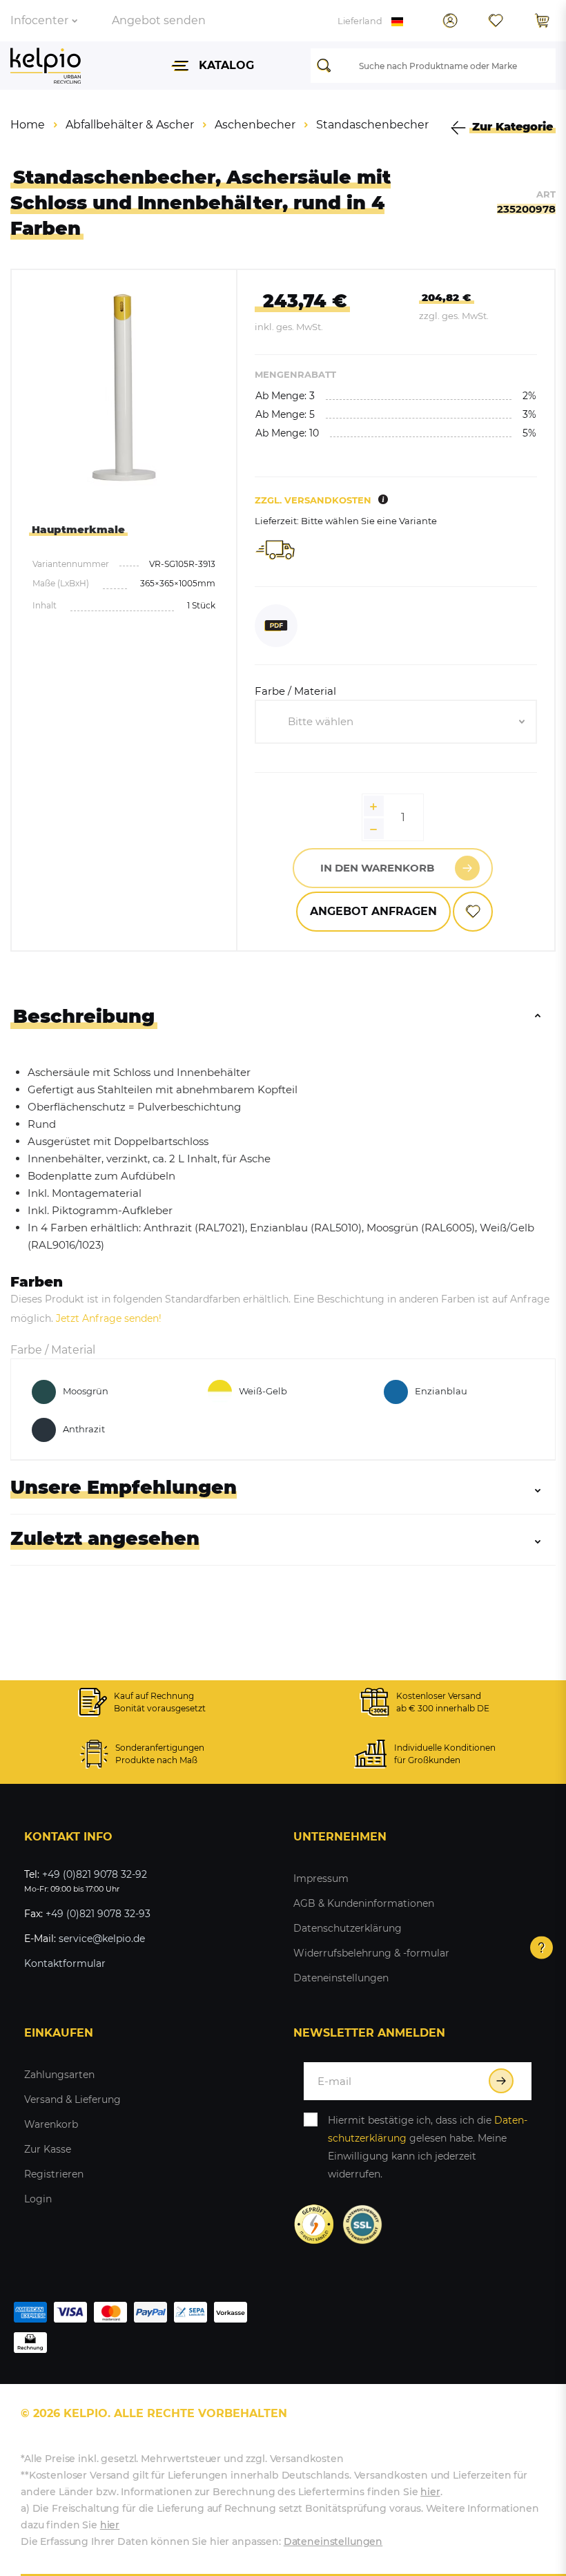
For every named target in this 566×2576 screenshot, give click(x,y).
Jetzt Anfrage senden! (109, 1318)
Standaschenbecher (372, 125)
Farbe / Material (295, 691)
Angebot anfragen (373, 911)
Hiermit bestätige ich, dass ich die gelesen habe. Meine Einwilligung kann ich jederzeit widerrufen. (428, 2147)
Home (28, 125)
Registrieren (54, 2174)
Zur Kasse (48, 2149)
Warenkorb (51, 2124)
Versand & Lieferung (72, 2099)
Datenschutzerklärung (348, 1928)
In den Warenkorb (377, 868)
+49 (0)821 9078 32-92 (95, 1874)
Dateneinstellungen (341, 1978)
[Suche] (328, 66)
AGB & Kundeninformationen (364, 1903)
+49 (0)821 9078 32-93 (98, 1914)
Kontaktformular (65, 1963)
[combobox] (396, 722)
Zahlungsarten (59, 2075)
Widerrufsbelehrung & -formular (371, 1953)
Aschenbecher (255, 125)
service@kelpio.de (102, 1939)
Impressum (321, 1878)
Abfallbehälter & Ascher (130, 125)
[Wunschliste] (496, 21)
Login (38, 2199)
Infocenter (39, 20)
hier (430, 2492)
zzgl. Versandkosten (313, 500)
